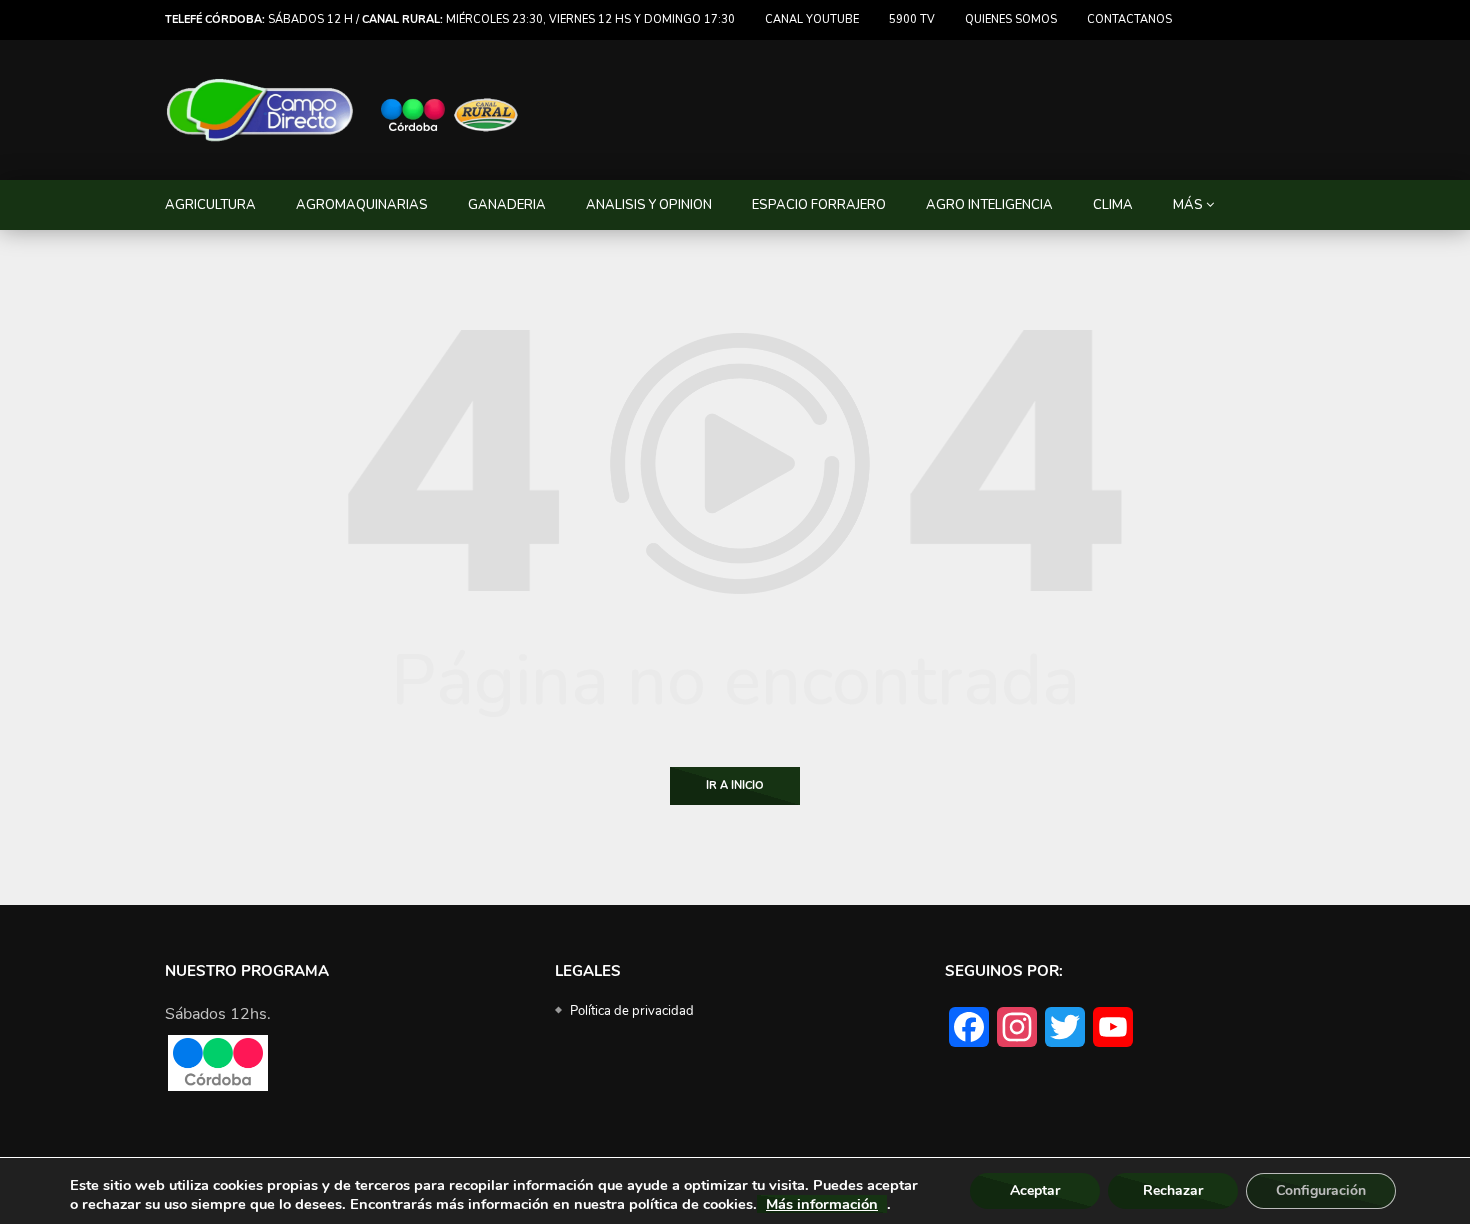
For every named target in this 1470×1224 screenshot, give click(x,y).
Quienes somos (1011, 19)
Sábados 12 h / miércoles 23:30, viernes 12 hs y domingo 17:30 (450, 19)
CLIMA (1113, 205)
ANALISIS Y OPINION (649, 205)
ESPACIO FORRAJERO (819, 205)
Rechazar (1173, 1190)
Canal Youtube (812, 19)
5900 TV (912, 19)
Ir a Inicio (735, 785)
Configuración (1321, 1190)
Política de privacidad (632, 1011)
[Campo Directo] (343, 110)
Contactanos (1129, 19)
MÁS (1188, 205)
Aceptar (1035, 1190)
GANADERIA (507, 205)
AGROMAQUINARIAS (362, 205)
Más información (822, 1204)
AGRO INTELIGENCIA (989, 205)
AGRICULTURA (210, 205)
